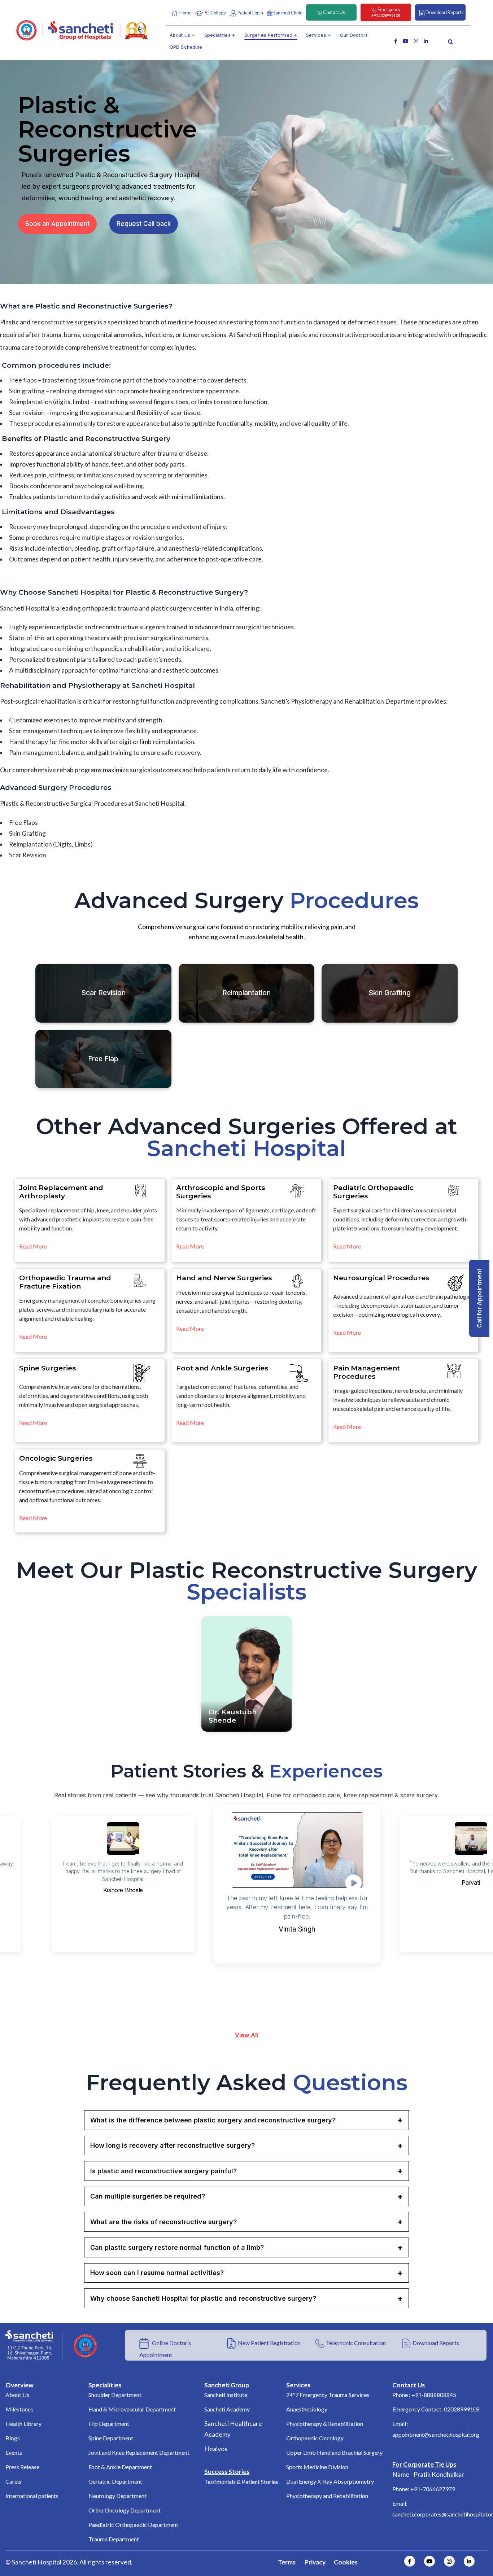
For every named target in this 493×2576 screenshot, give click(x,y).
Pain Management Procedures (367, 1372)
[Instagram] (449, 2561)
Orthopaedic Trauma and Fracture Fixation (65, 1282)
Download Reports (436, 2343)
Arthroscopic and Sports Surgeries (221, 1192)
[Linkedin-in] (469, 2561)
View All (247, 2035)
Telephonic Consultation (356, 2343)
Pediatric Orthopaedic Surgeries (373, 1192)
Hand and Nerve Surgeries (224, 1278)
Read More (33, 1246)
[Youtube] (429, 2561)
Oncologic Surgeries (56, 1458)
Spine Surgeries (48, 1368)
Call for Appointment (479, 1298)
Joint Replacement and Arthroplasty (61, 1192)
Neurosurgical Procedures (381, 1278)
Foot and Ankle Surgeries (222, 1368)
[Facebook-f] (410, 2561)
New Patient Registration (269, 2343)
